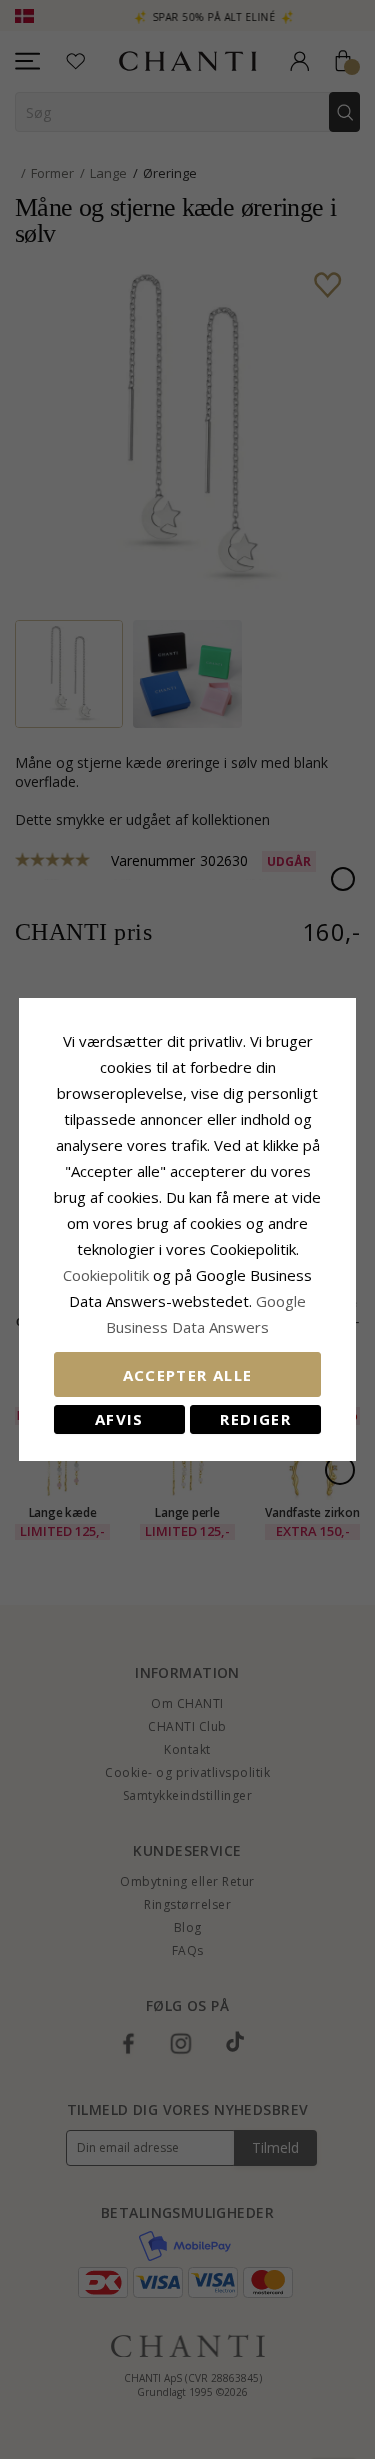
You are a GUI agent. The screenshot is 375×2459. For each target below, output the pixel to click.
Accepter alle (188, 1375)
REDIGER (255, 1419)
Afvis (119, 1419)
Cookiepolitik (106, 1275)
